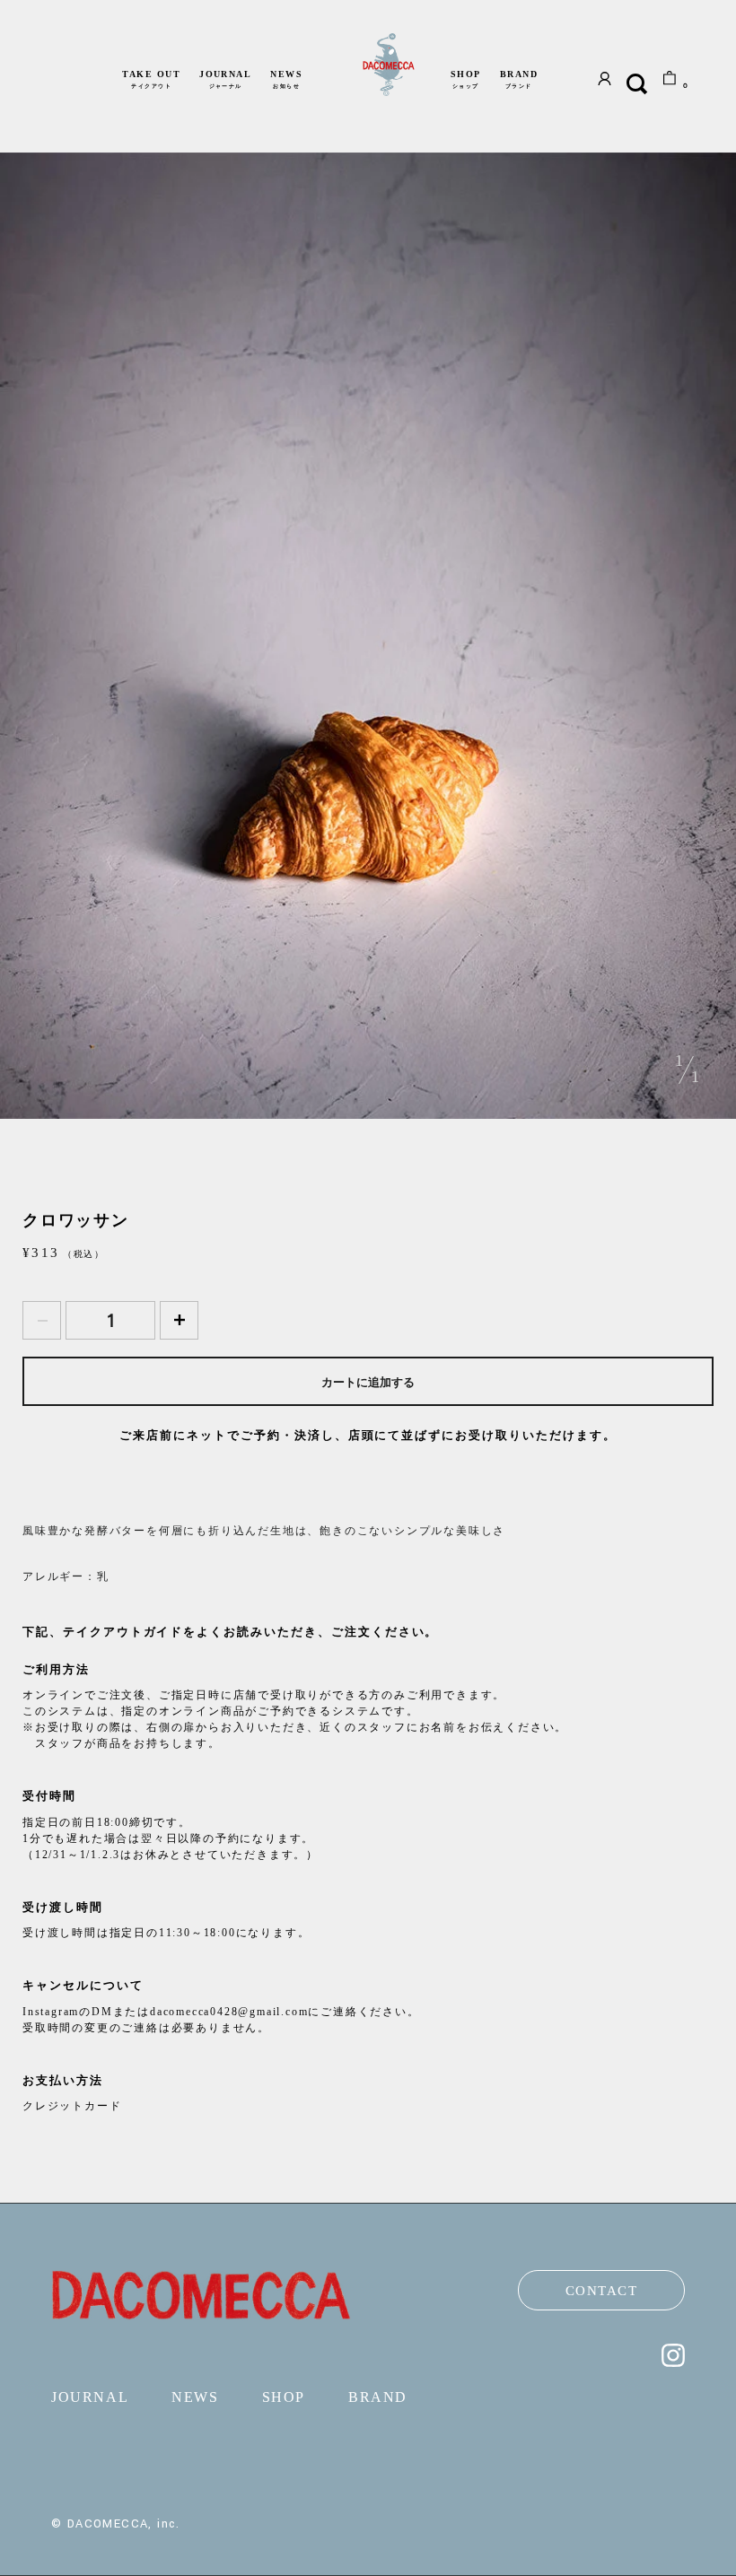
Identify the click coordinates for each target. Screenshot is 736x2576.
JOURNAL (225, 79)
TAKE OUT (151, 79)
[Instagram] (673, 2362)
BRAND (519, 79)
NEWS (286, 79)
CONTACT (602, 2291)
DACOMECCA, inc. (124, 2524)
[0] (670, 83)
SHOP (466, 79)
